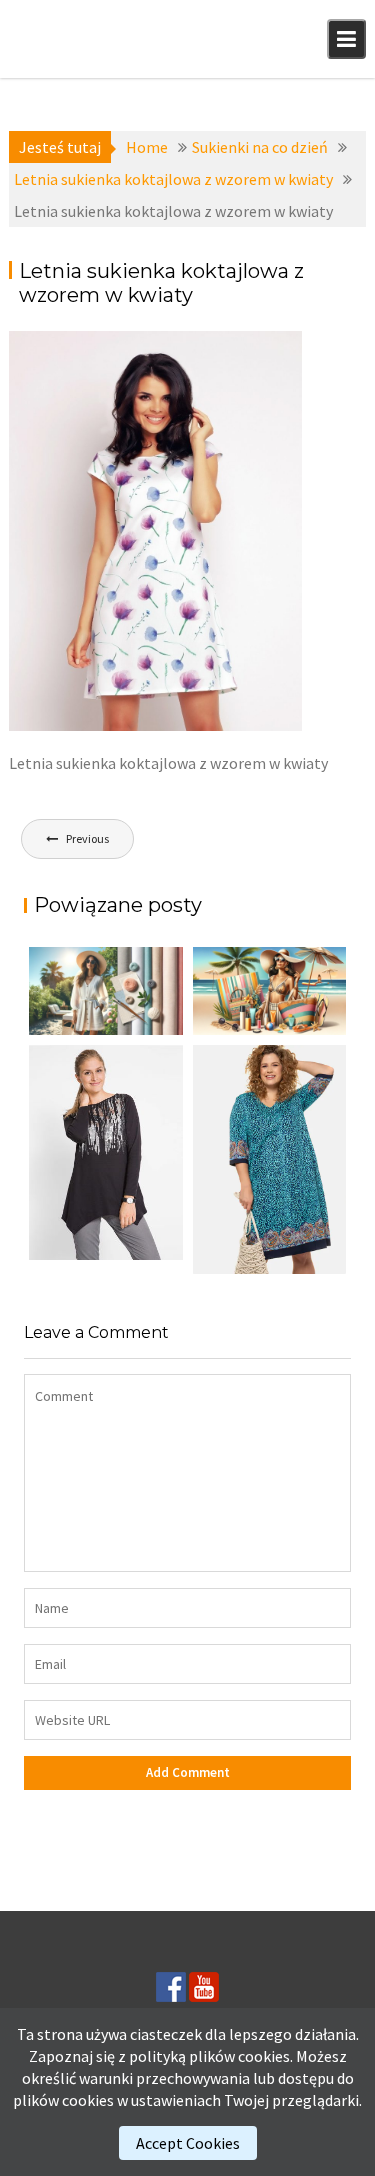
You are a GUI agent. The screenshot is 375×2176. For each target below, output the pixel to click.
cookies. (265, 2056)
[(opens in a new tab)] (270, 1159)
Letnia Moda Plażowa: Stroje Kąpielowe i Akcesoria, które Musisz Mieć (259, 1027)
